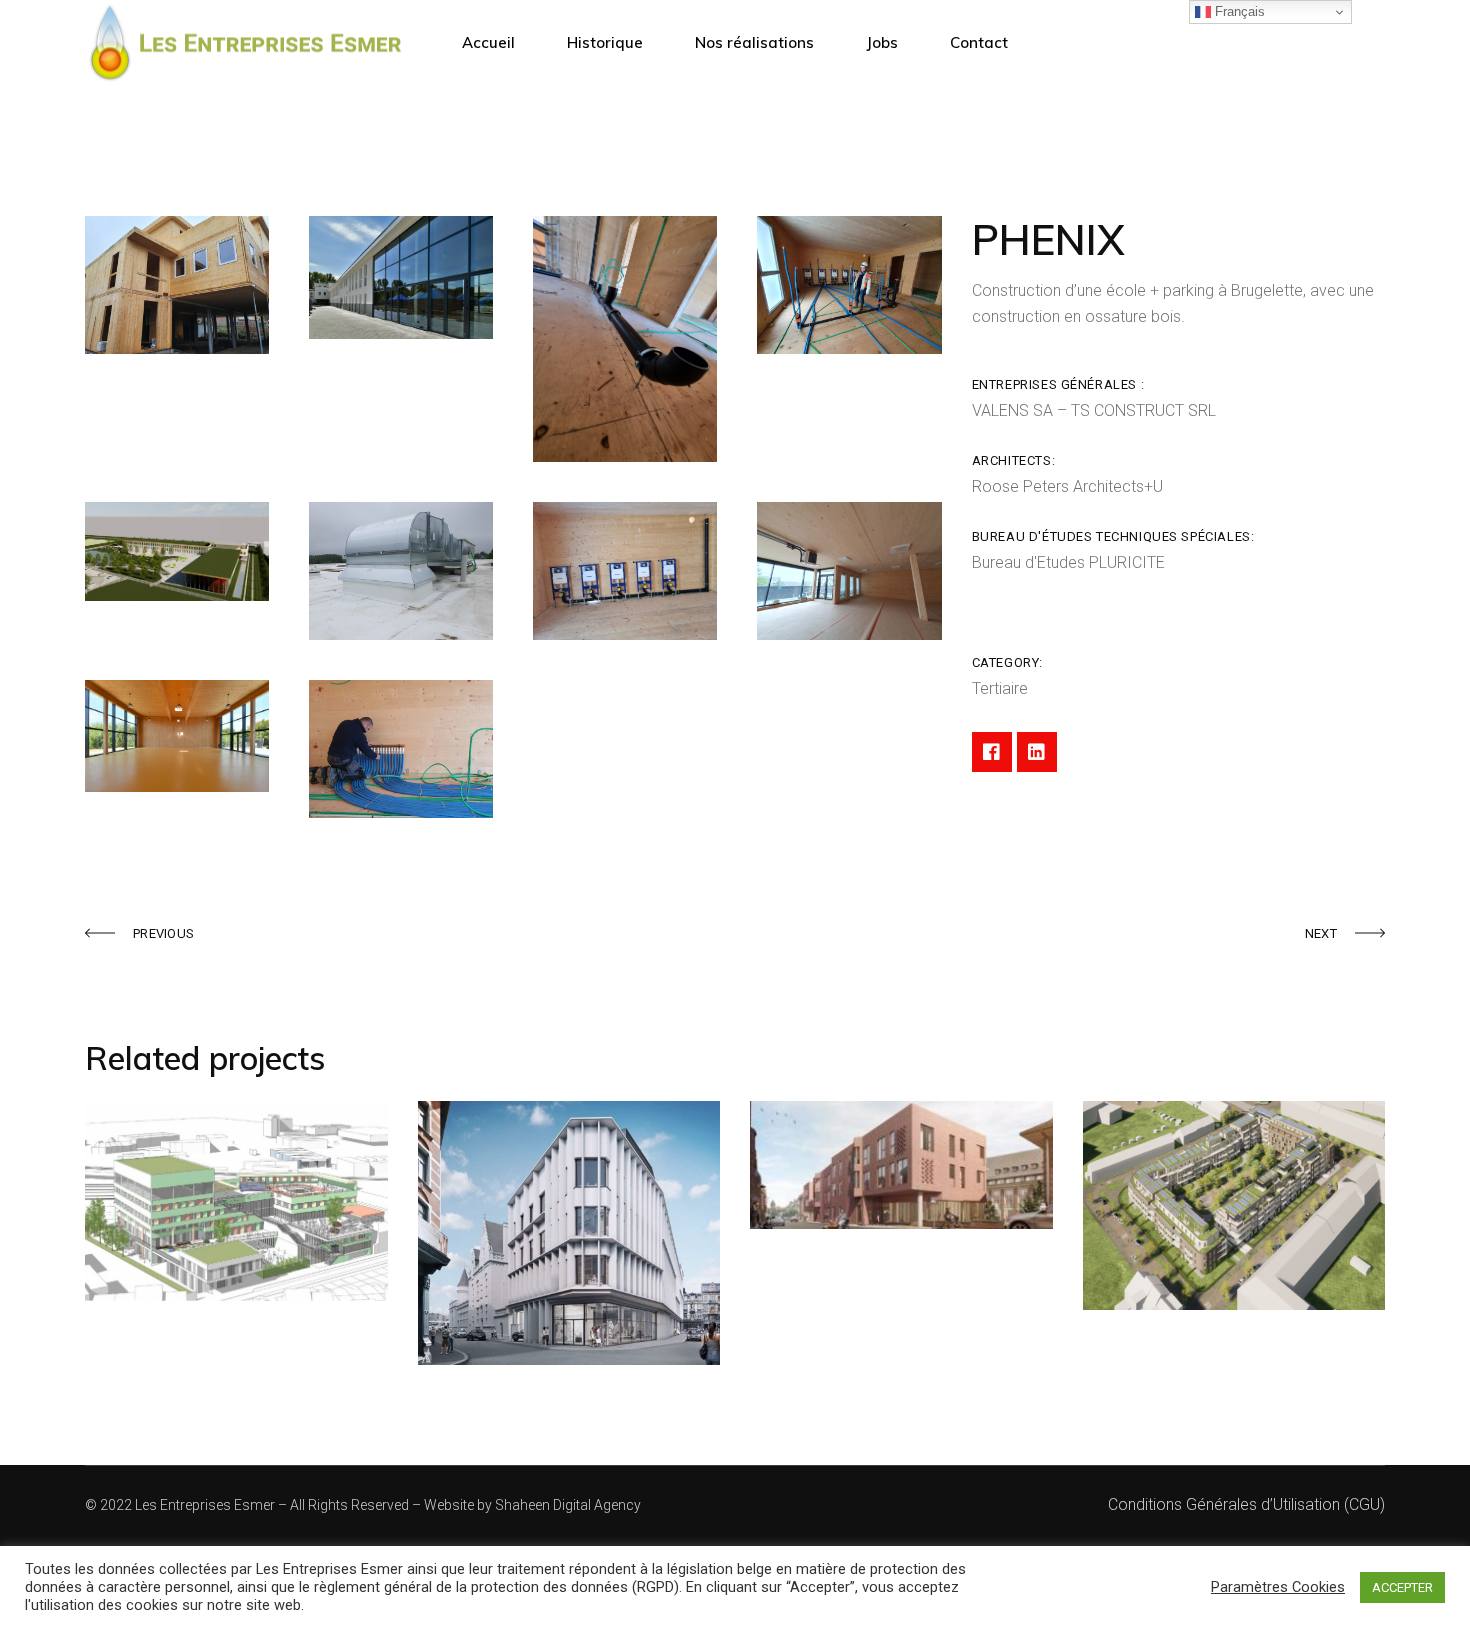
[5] (177, 551)
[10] (401, 749)
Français (1238, 11)
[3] (625, 339)
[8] (849, 571)
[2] (401, 277)
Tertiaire (1000, 688)
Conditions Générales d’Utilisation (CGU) (1246, 1504)
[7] (625, 571)
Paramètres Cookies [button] (1278, 1587)
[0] (177, 285)
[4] (849, 285)
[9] (177, 736)
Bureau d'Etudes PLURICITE (1068, 562)
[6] (401, 571)
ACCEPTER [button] (1402, 1587)
